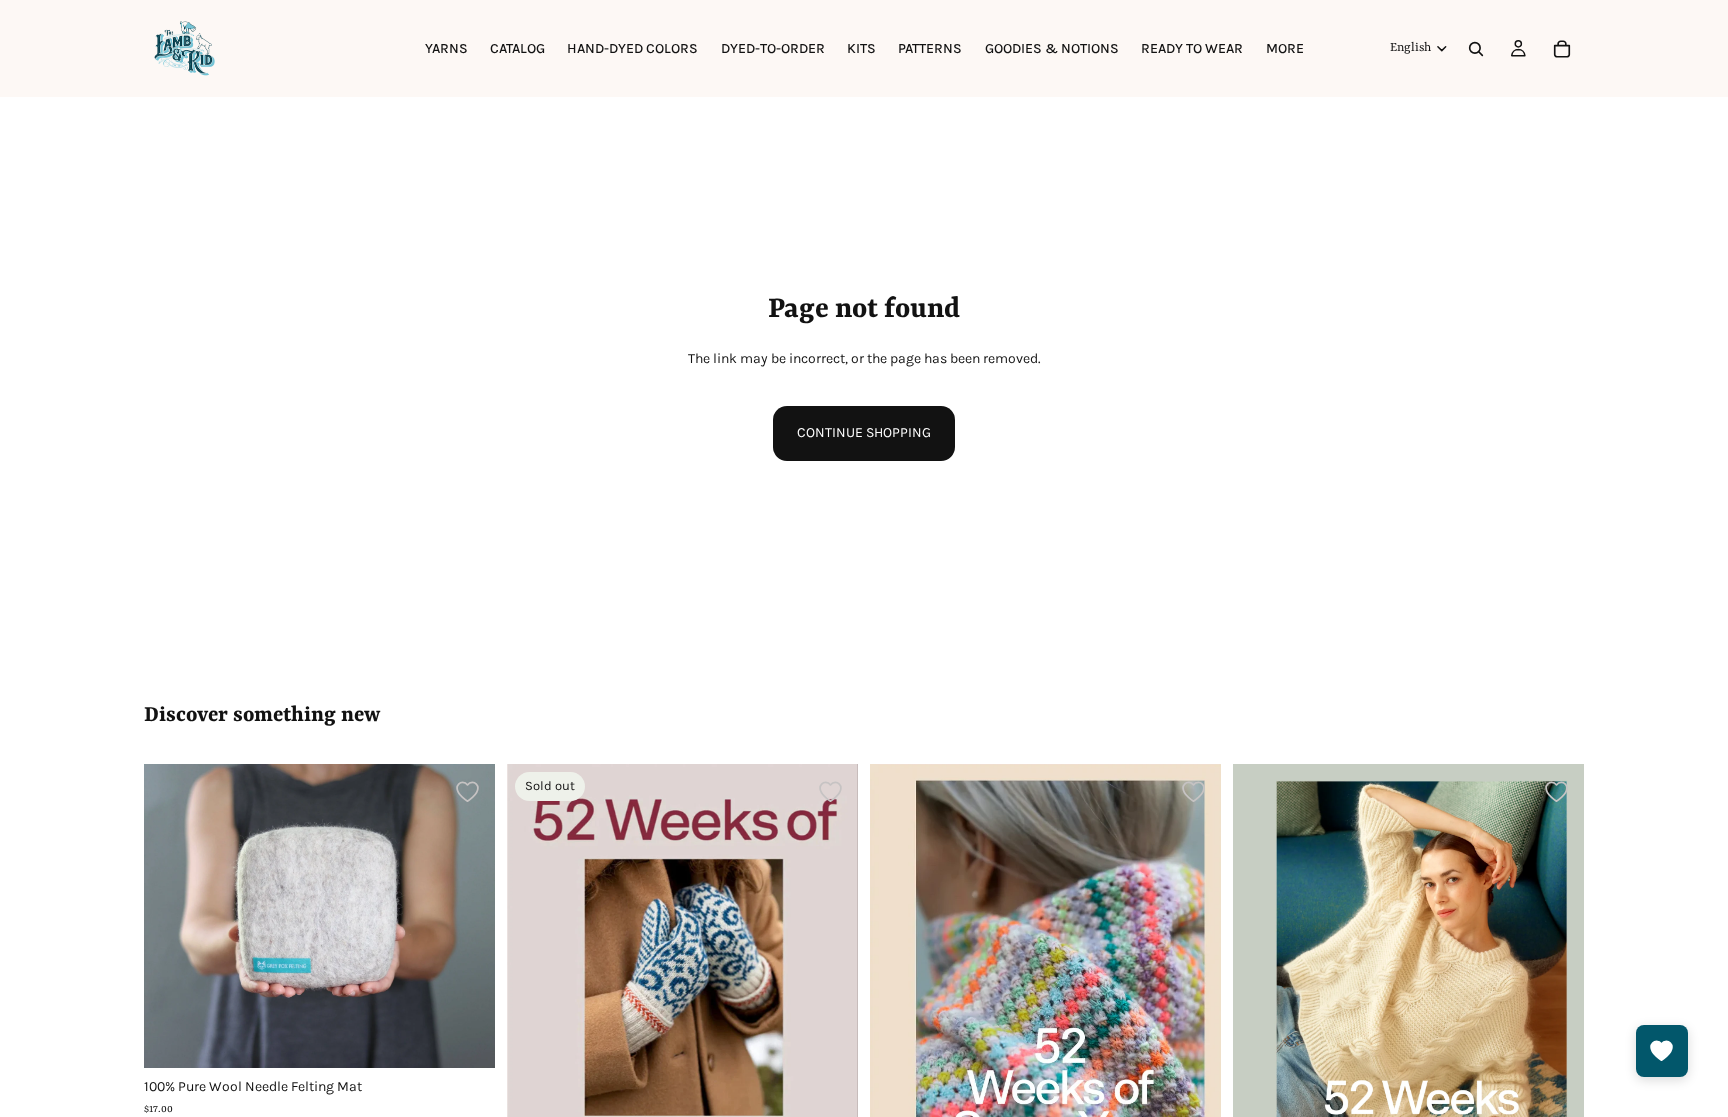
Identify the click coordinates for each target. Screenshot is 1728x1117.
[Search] (1476, 49)
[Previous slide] (174, 916)
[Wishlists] (1662, 1051)
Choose (481, 1036)
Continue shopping (864, 432)
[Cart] (1562, 49)
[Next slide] (465, 916)
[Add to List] (467, 791)
